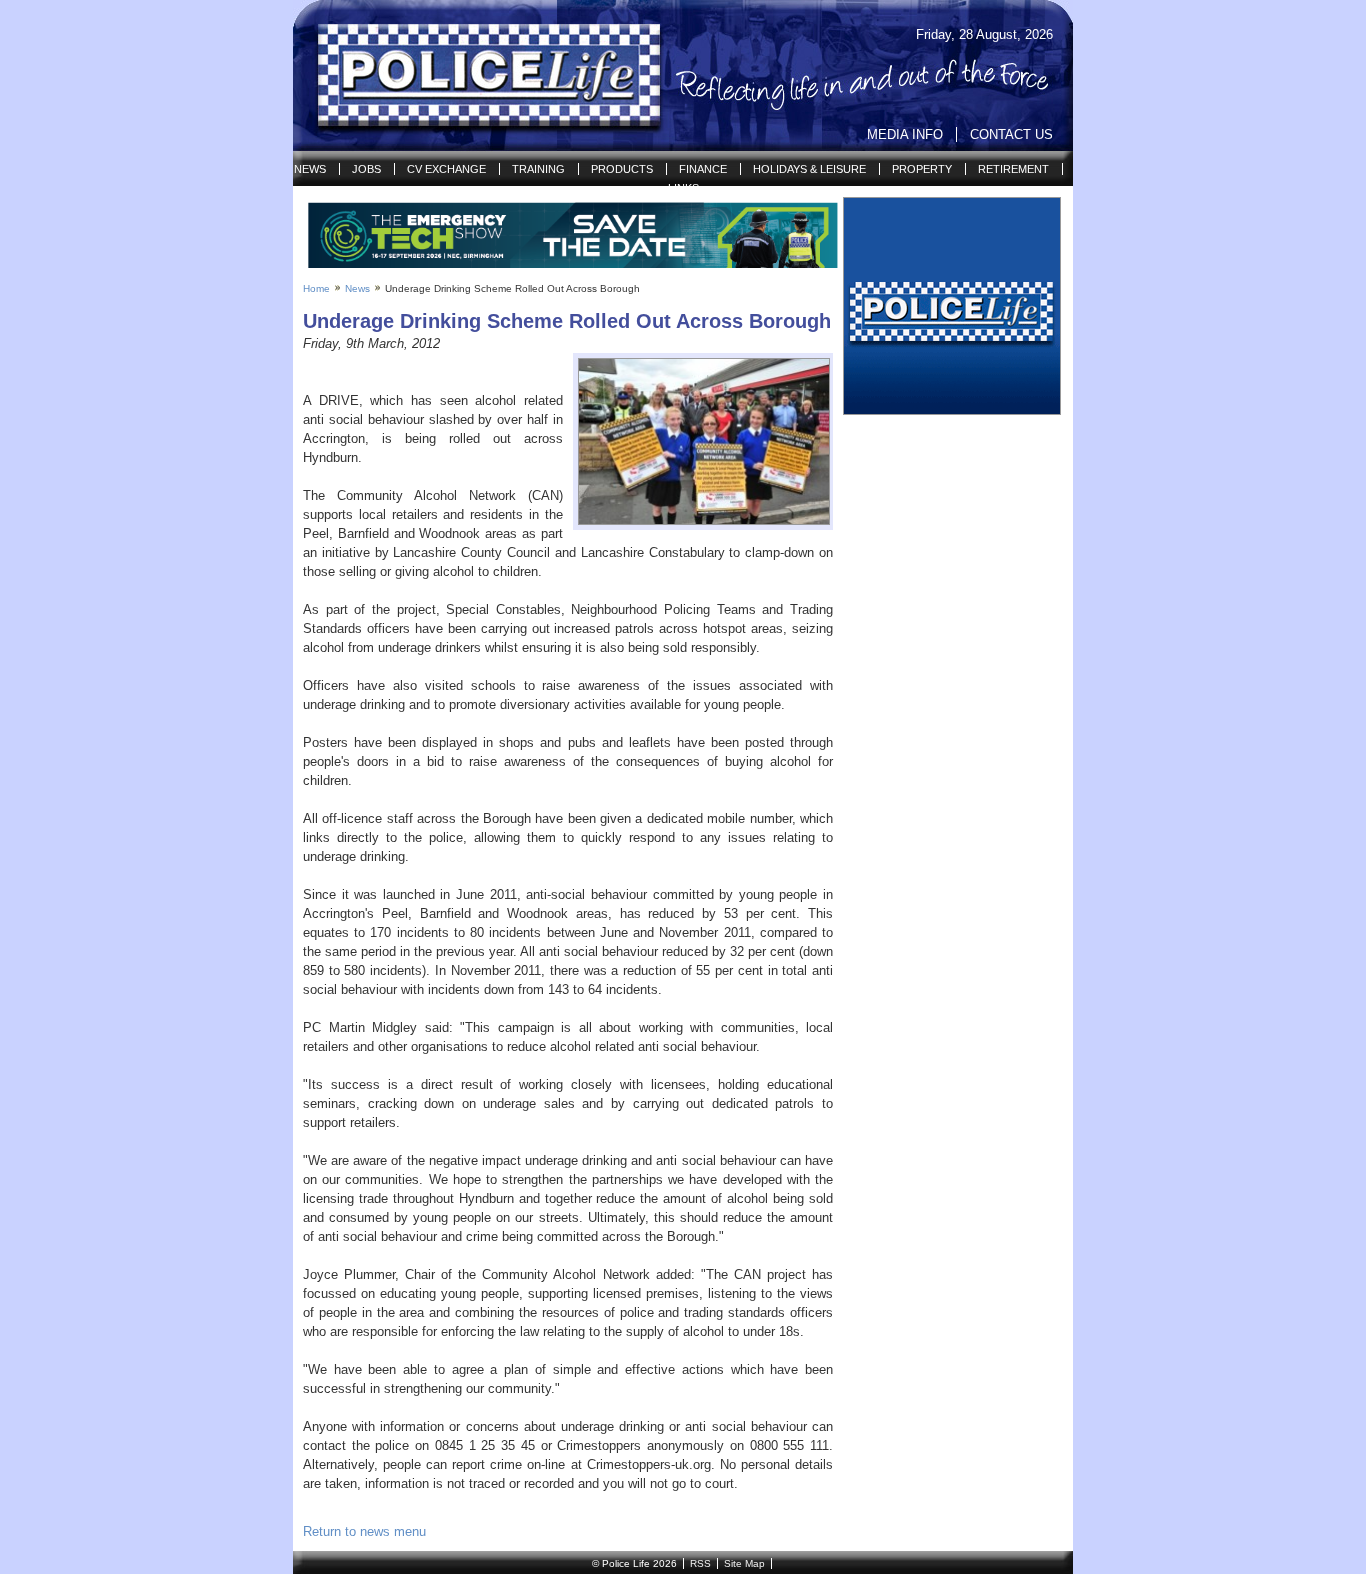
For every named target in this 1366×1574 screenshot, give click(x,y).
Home (316, 288)
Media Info (905, 134)
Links (683, 188)
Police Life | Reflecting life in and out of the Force (476, 76)
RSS (700, 1563)
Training (538, 169)
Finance (703, 169)
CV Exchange (446, 169)
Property (922, 169)
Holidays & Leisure (809, 169)
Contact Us (1011, 134)
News (310, 169)
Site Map (744, 1563)
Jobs (366, 169)
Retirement (1013, 169)
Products (622, 169)
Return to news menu (364, 1531)
